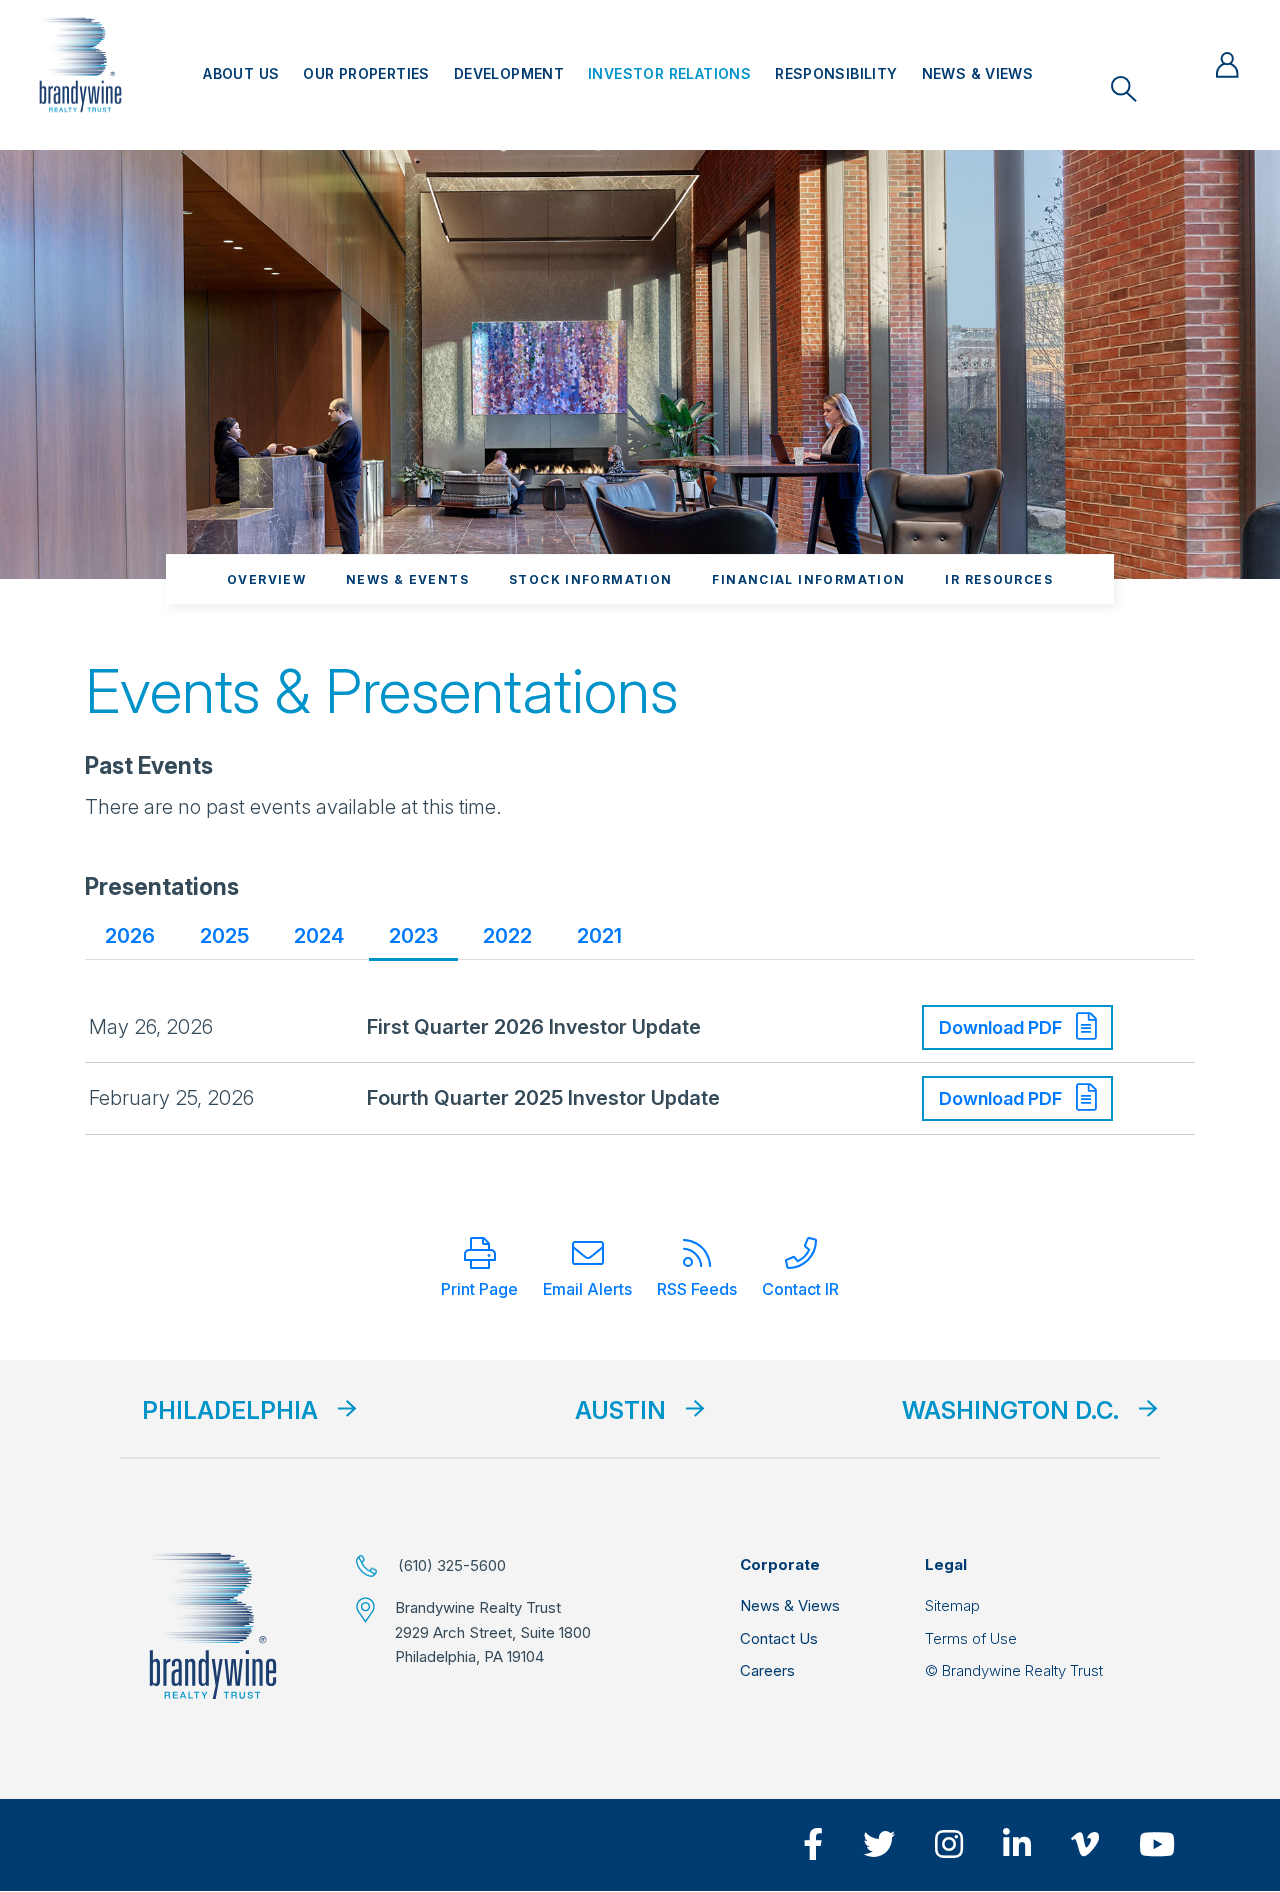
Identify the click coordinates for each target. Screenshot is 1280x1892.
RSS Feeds (697, 1289)
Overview (266, 579)
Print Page (479, 1289)
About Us (241, 73)
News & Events (407, 579)
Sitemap (952, 1605)
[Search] (1124, 89)
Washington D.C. (1010, 1410)
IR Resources (999, 579)
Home (80, 65)
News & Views (978, 73)
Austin (620, 1410)
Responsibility (836, 73)
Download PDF (1002, 1027)
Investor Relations (669, 73)
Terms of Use (971, 1638)
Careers (767, 1670)
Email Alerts (587, 1289)
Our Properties (366, 73)
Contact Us (779, 1638)
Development (509, 73)
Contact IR (800, 1289)
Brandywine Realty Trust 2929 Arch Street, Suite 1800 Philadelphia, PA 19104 (493, 1632)
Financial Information (808, 579)
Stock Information (590, 579)
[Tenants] (1227, 65)
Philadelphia (230, 1410)
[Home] (213, 1626)
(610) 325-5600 (452, 1565)
